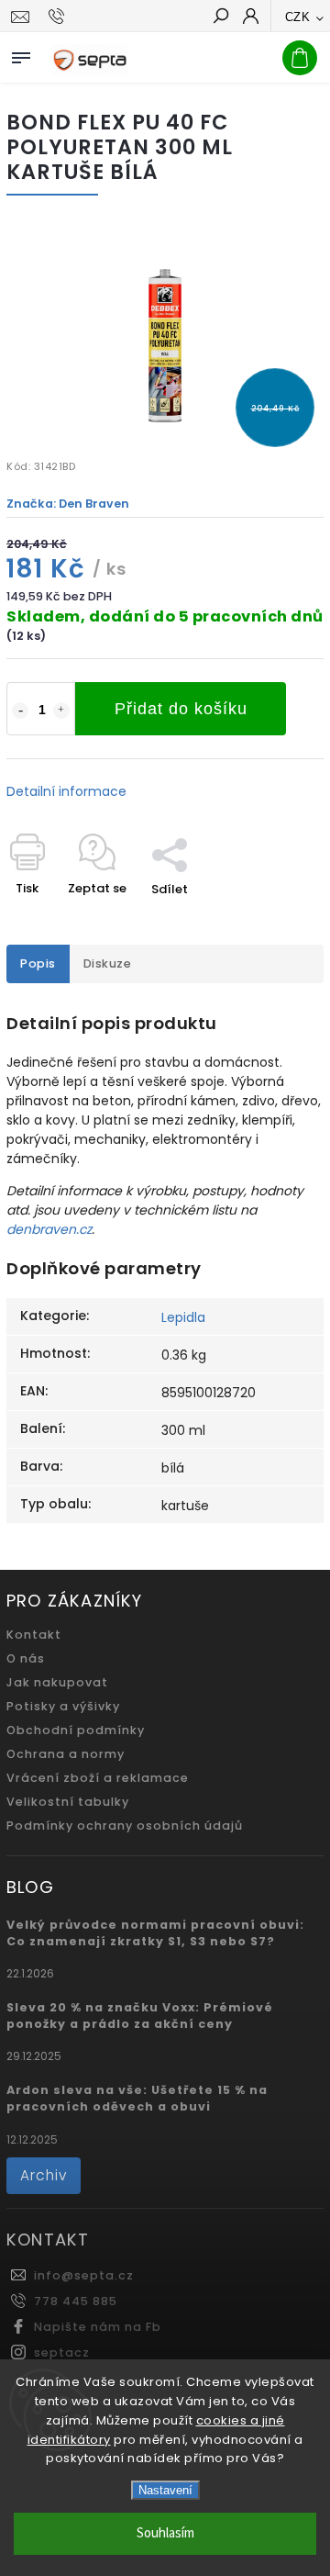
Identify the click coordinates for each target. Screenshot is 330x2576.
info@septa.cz (84, 2275)
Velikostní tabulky (68, 1802)
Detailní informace (66, 791)
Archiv (44, 2175)
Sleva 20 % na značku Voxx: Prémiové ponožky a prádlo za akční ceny (140, 2016)
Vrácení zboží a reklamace (98, 1778)
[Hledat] (220, 17)
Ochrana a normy (66, 1754)
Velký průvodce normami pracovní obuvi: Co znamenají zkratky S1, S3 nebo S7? (155, 1933)
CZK (298, 17)
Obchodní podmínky (76, 1730)
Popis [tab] (38, 963)
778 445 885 (76, 2301)
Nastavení (165, 2490)
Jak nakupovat (57, 1682)
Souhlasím (165, 2533)
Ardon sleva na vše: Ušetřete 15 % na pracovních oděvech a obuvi (137, 2098)
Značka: (68, 504)
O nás (26, 1658)
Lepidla (183, 1317)
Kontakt (34, 1635)
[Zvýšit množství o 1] (61, 711)
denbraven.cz (49, 1229)
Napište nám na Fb (98, 2327)
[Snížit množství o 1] (20, 711)
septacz (62, 2352)
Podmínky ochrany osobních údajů (125, 1826)
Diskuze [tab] (108, 963)
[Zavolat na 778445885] (59, 17)
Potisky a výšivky (63, 1706)
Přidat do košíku (181, 709)
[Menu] (21, 54)
